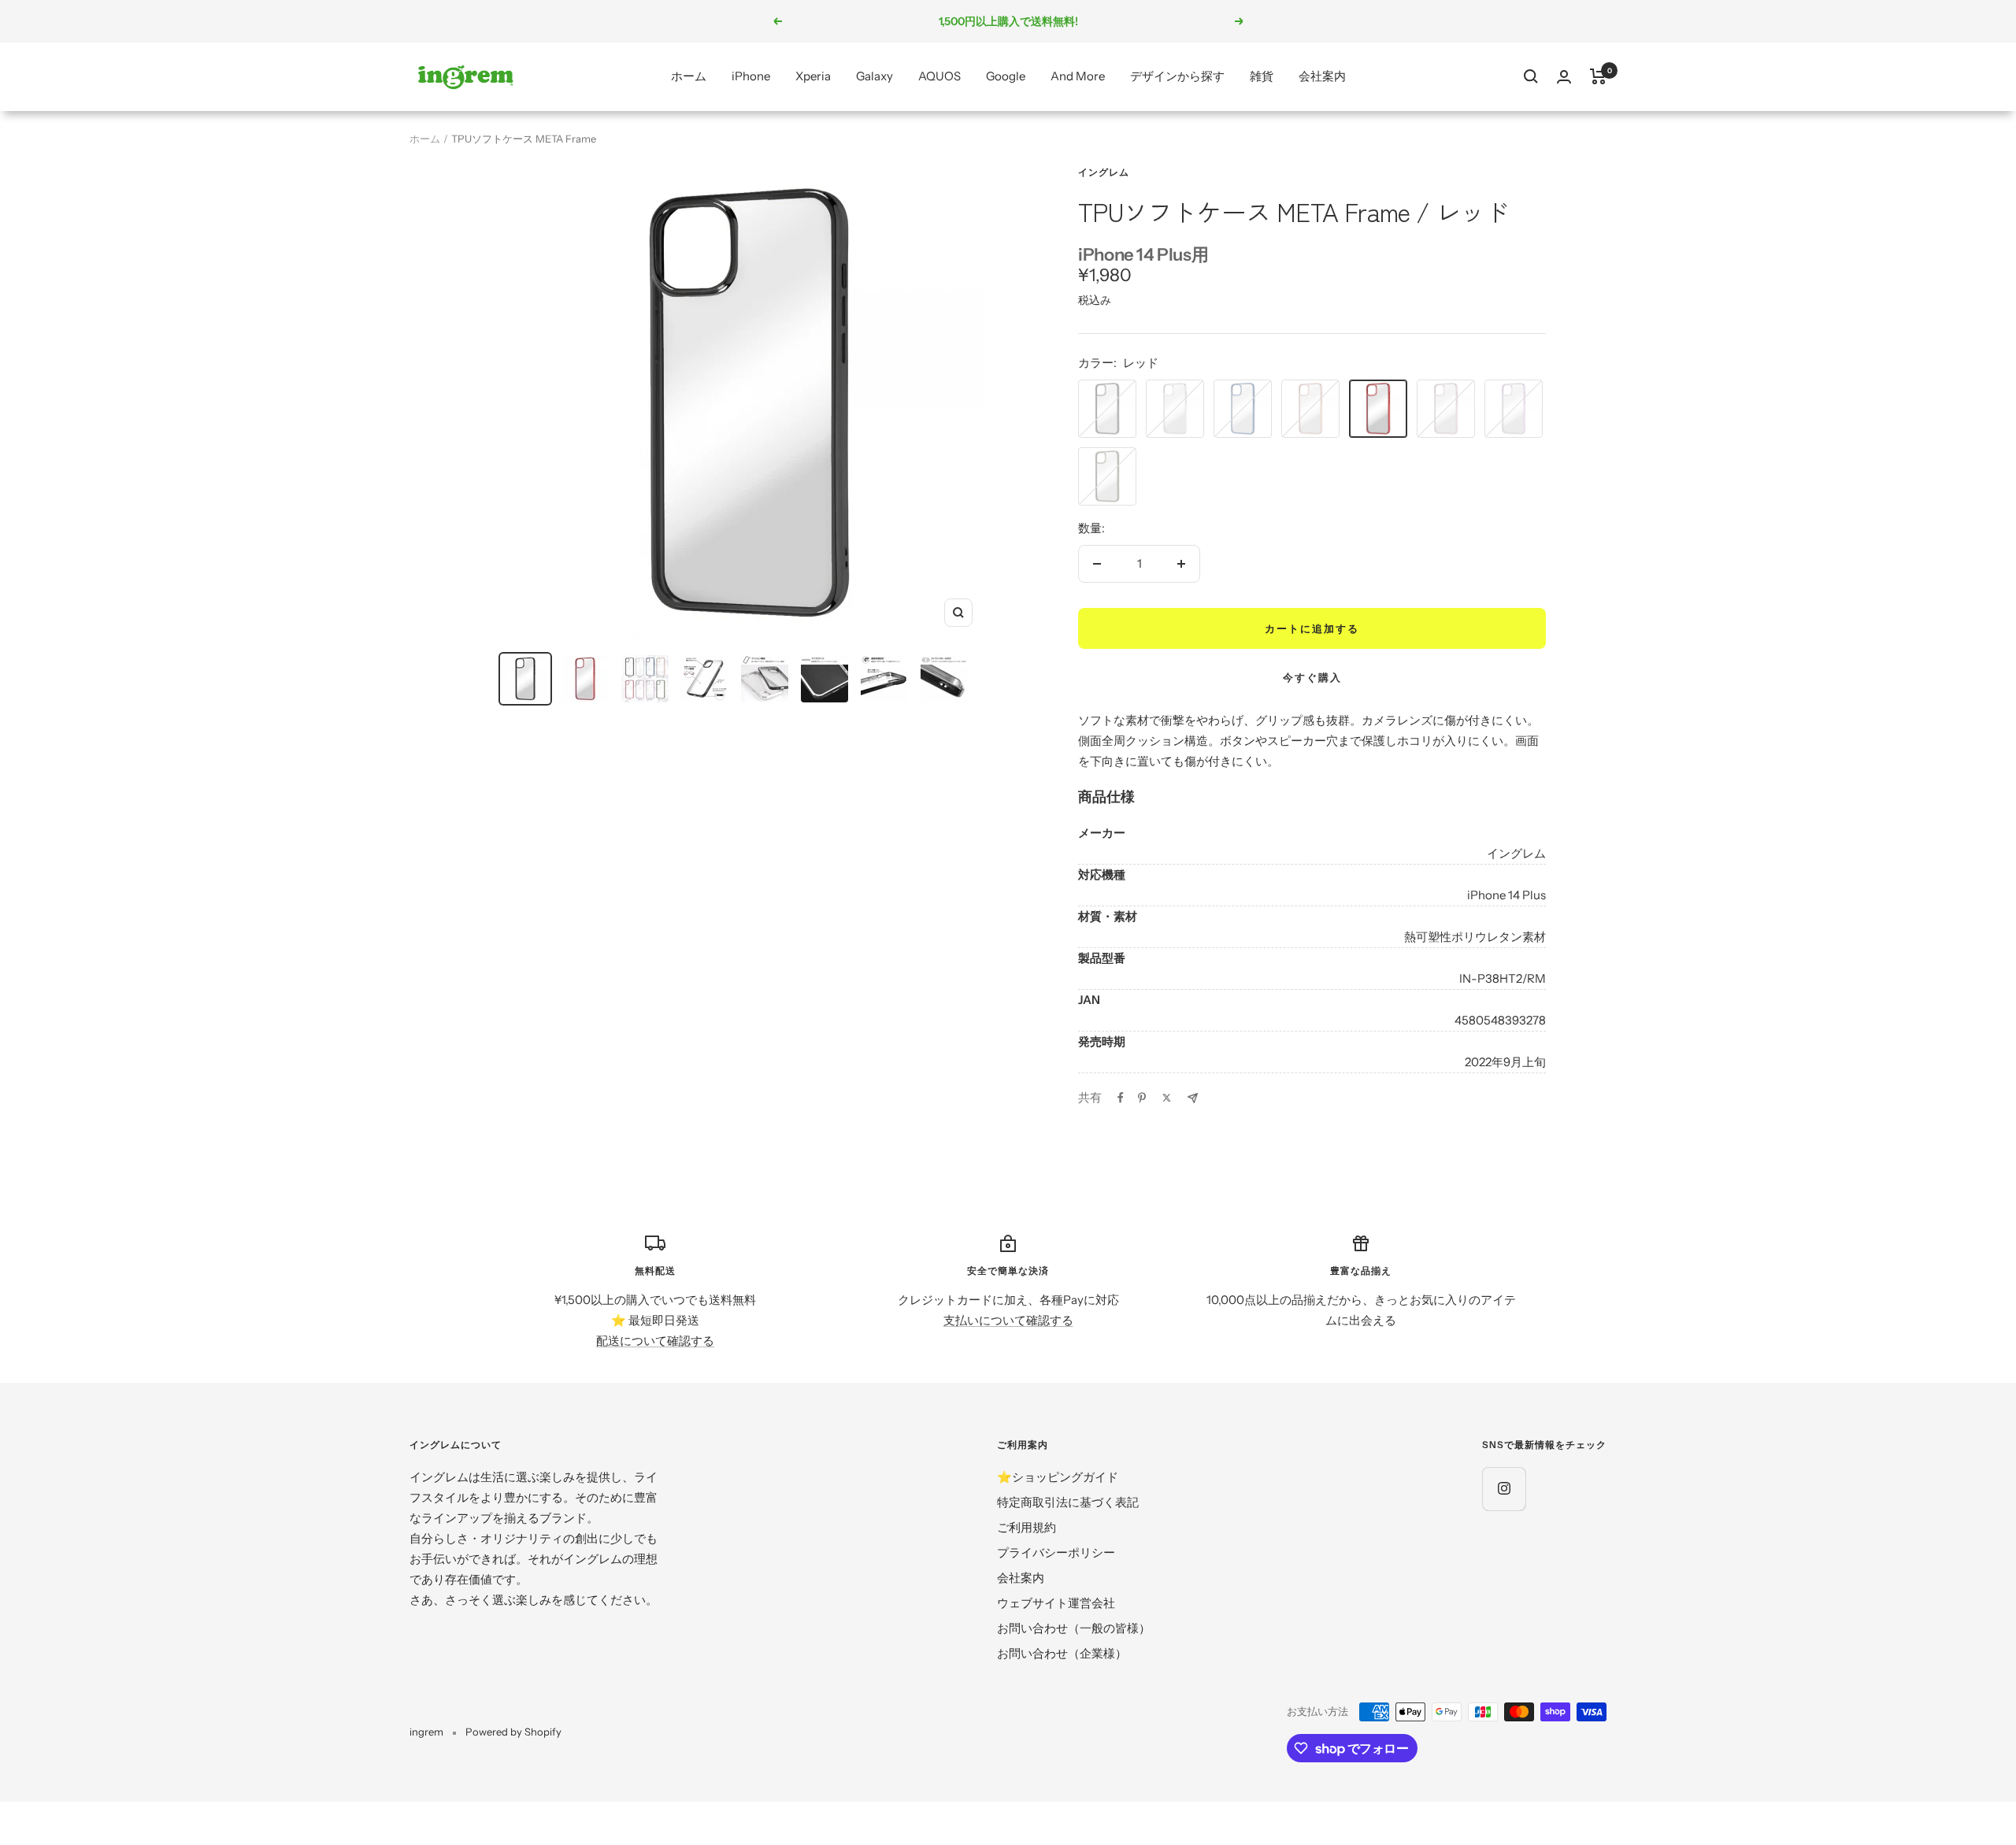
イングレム (1104, 172)
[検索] (1531, 76)
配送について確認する (655, 1341)
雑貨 (1262, 76)
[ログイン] (1564, 77)
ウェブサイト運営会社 (1056, 1603)
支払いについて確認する (1008, 1320)
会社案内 (1322, 76)
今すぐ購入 (1312, 677)
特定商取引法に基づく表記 (1068, 1502)
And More (1078, 76)
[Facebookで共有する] (1121, 1098)
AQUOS (939, 76)
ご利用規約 (1027, 1527)
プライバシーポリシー (1056, 1552)
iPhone (751, 76)
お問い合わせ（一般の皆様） (1074, 1628)
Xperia (813, 76)
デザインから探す (1177, 76)
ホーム (689, 76)
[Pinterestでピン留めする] (1142, 1098)
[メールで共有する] (1193, 1098)
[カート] (1598, 76)
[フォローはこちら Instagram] (1504, 1489)
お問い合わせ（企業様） (1062, 1653)
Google (1006, 76)
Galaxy (875, 76)
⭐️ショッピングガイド (1058, 1477)
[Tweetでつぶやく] (1167, 1098)
